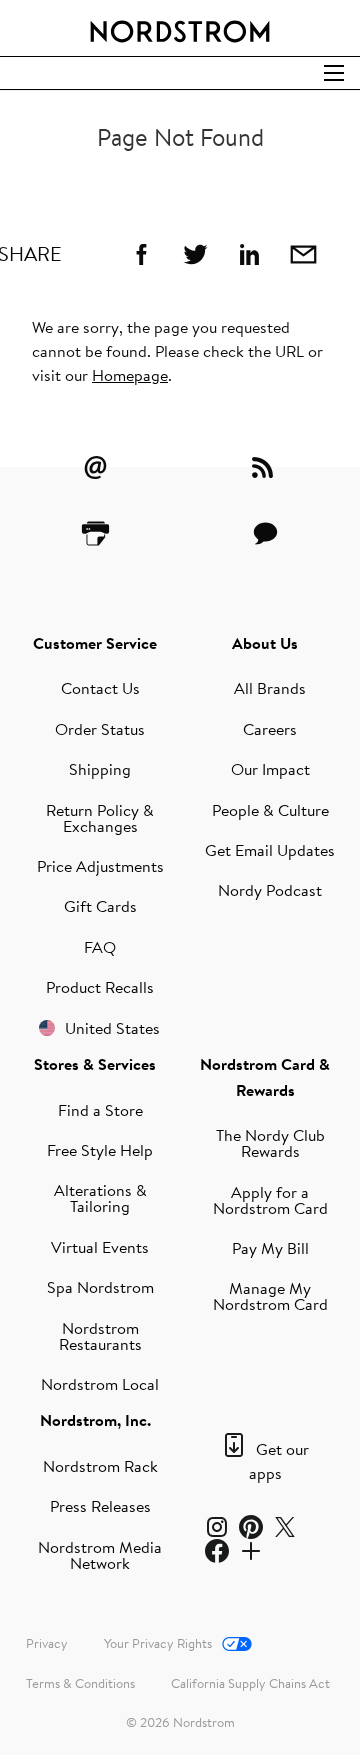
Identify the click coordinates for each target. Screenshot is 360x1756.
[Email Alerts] (95, 467)
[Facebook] (141, 254)
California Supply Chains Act (250, 1683)
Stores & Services (95, 1064)
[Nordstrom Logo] (180, 28)
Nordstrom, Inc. (95, 1420)
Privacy (47, 1643)
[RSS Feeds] (265, 467)
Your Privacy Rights (158, 1643)
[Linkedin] (249, 254)
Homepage (130, 375)
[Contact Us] (265, 533)
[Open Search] (334, 73)
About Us (265, 643)
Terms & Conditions (80, 1683)
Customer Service (95, 643)
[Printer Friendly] (95, 533)
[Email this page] (303, 254)
